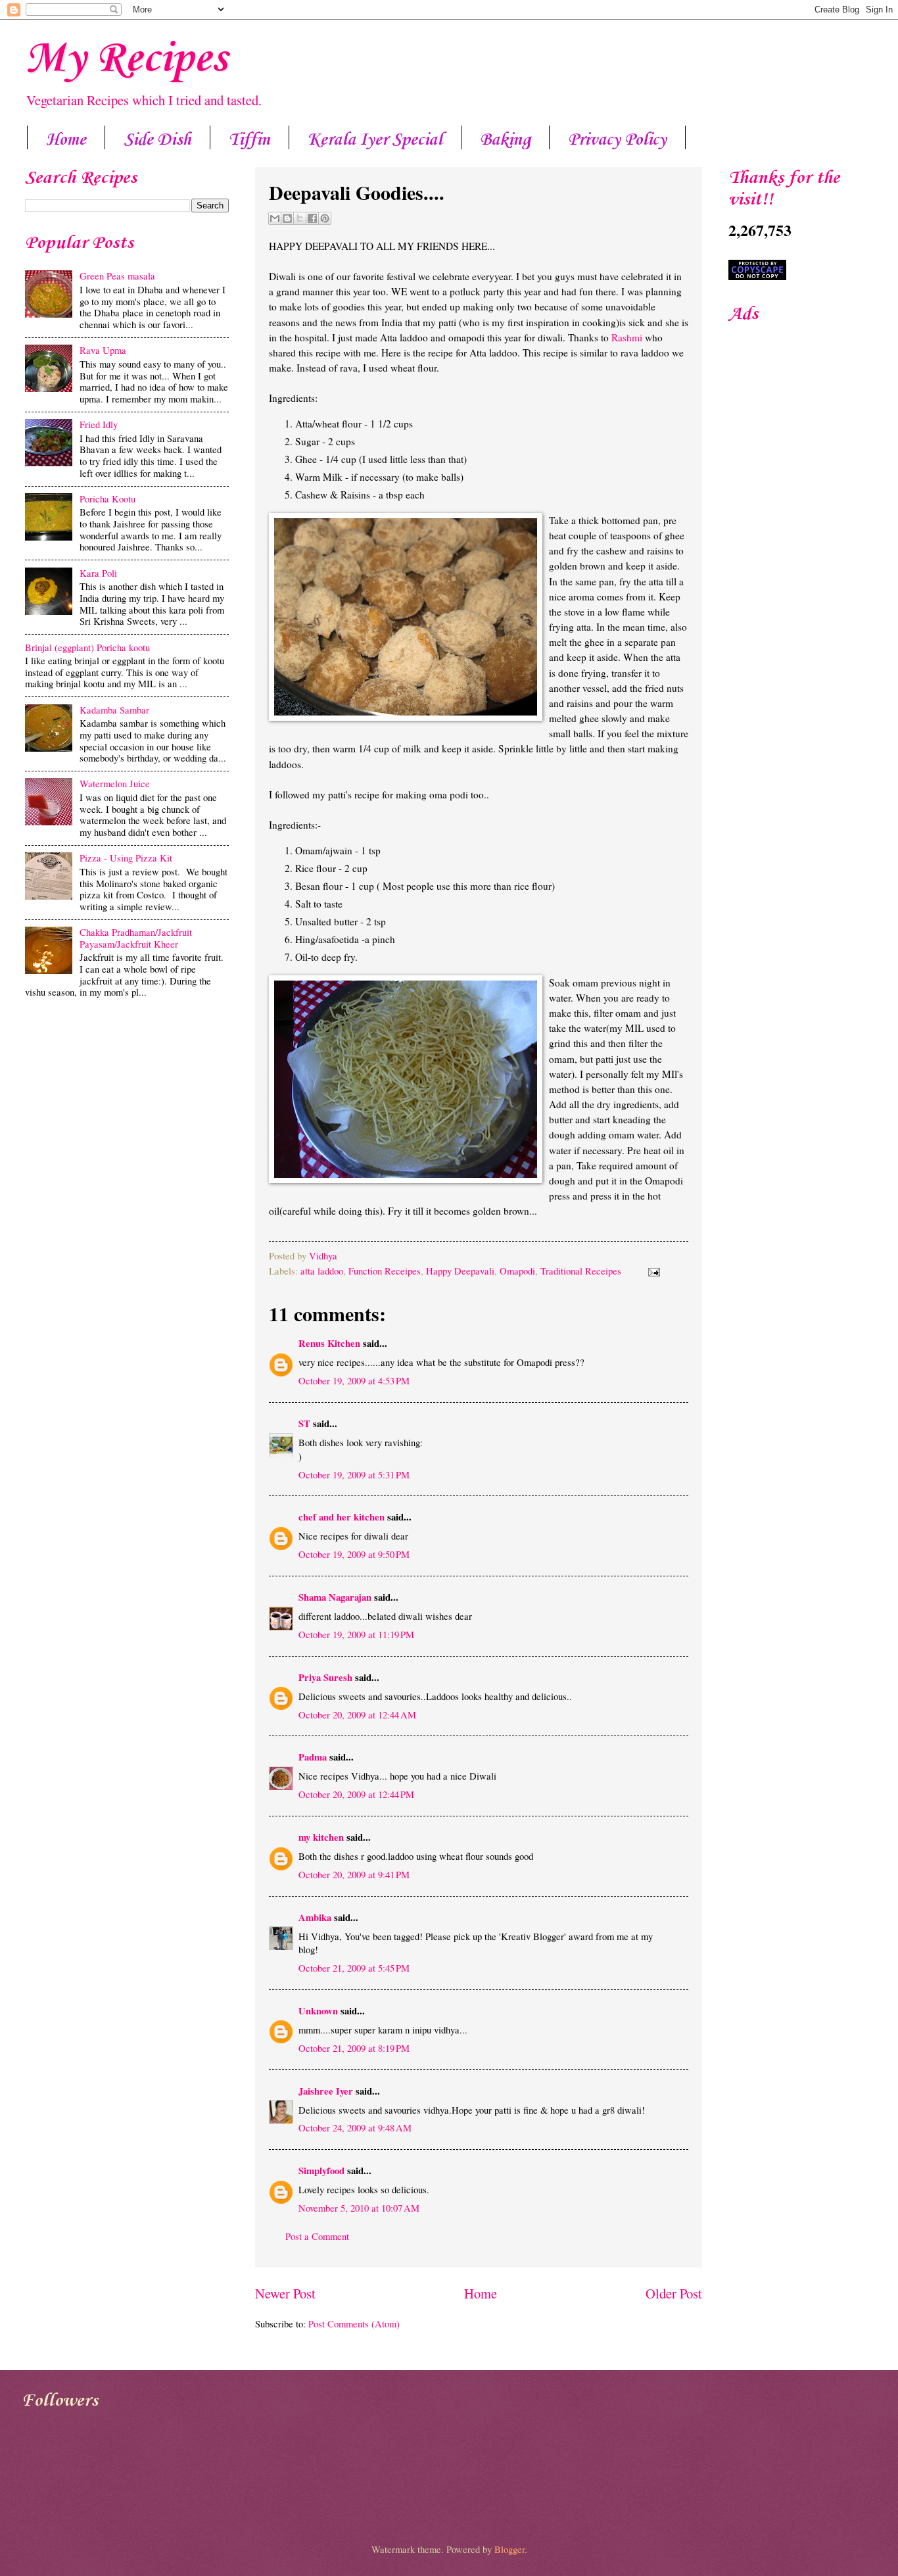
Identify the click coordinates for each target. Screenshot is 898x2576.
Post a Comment (317, 2236)
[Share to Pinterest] (325, 218)
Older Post (674, 2293)
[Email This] (275, 218)
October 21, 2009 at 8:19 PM (354, 2048)
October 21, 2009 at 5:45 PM (354, 1968)
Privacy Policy (617, 140)
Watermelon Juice (115, 783)
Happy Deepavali (460, 1271)
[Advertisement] (127, 1107)
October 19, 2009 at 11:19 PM (356, 1634)
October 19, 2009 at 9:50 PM (354, 1554)
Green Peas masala (117, 276)
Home (66, 140)
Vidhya (323, 1255)
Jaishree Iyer (326, 2091)
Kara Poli (98, 573)
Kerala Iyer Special (375, 140)
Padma (313, 1757)
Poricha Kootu (107, 498)
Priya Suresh (325, 1677)
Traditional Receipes (581, 1271)
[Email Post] (651, 1271)
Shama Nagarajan (335, 1597)
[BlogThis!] (287, 218)
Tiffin (249, 140)
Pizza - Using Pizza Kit (126, 858)
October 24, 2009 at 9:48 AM (355, 2127)
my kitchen (321, 1837)
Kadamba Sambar (114, 710)
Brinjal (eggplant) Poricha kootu (87, 647)
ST (304, 1423)
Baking (505, 140)
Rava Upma (103, 350)
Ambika (315, 1917)
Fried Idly (99, 424)
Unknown (318, 2011)
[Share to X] (300, 218)
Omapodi (517, 1271)
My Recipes (126, 59)
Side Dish (157, 140)
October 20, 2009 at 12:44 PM (356, 1794)
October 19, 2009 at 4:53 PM (354, 1380)
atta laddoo (322, 1271)
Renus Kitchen (329, 1343)
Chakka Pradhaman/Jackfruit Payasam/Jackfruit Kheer (136, 938)
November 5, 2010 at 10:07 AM (359, 2208)
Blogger (509, 2549)
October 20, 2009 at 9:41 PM (354, 1874)
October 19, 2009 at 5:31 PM (354, 1474)
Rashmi (627, 337)
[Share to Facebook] (312, 218)
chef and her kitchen (342, 1517)
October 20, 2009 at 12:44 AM (357, 1714)
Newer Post (285, 2293)
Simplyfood (321, 2171)
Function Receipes (385, 1271)
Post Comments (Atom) (354, 2323)
